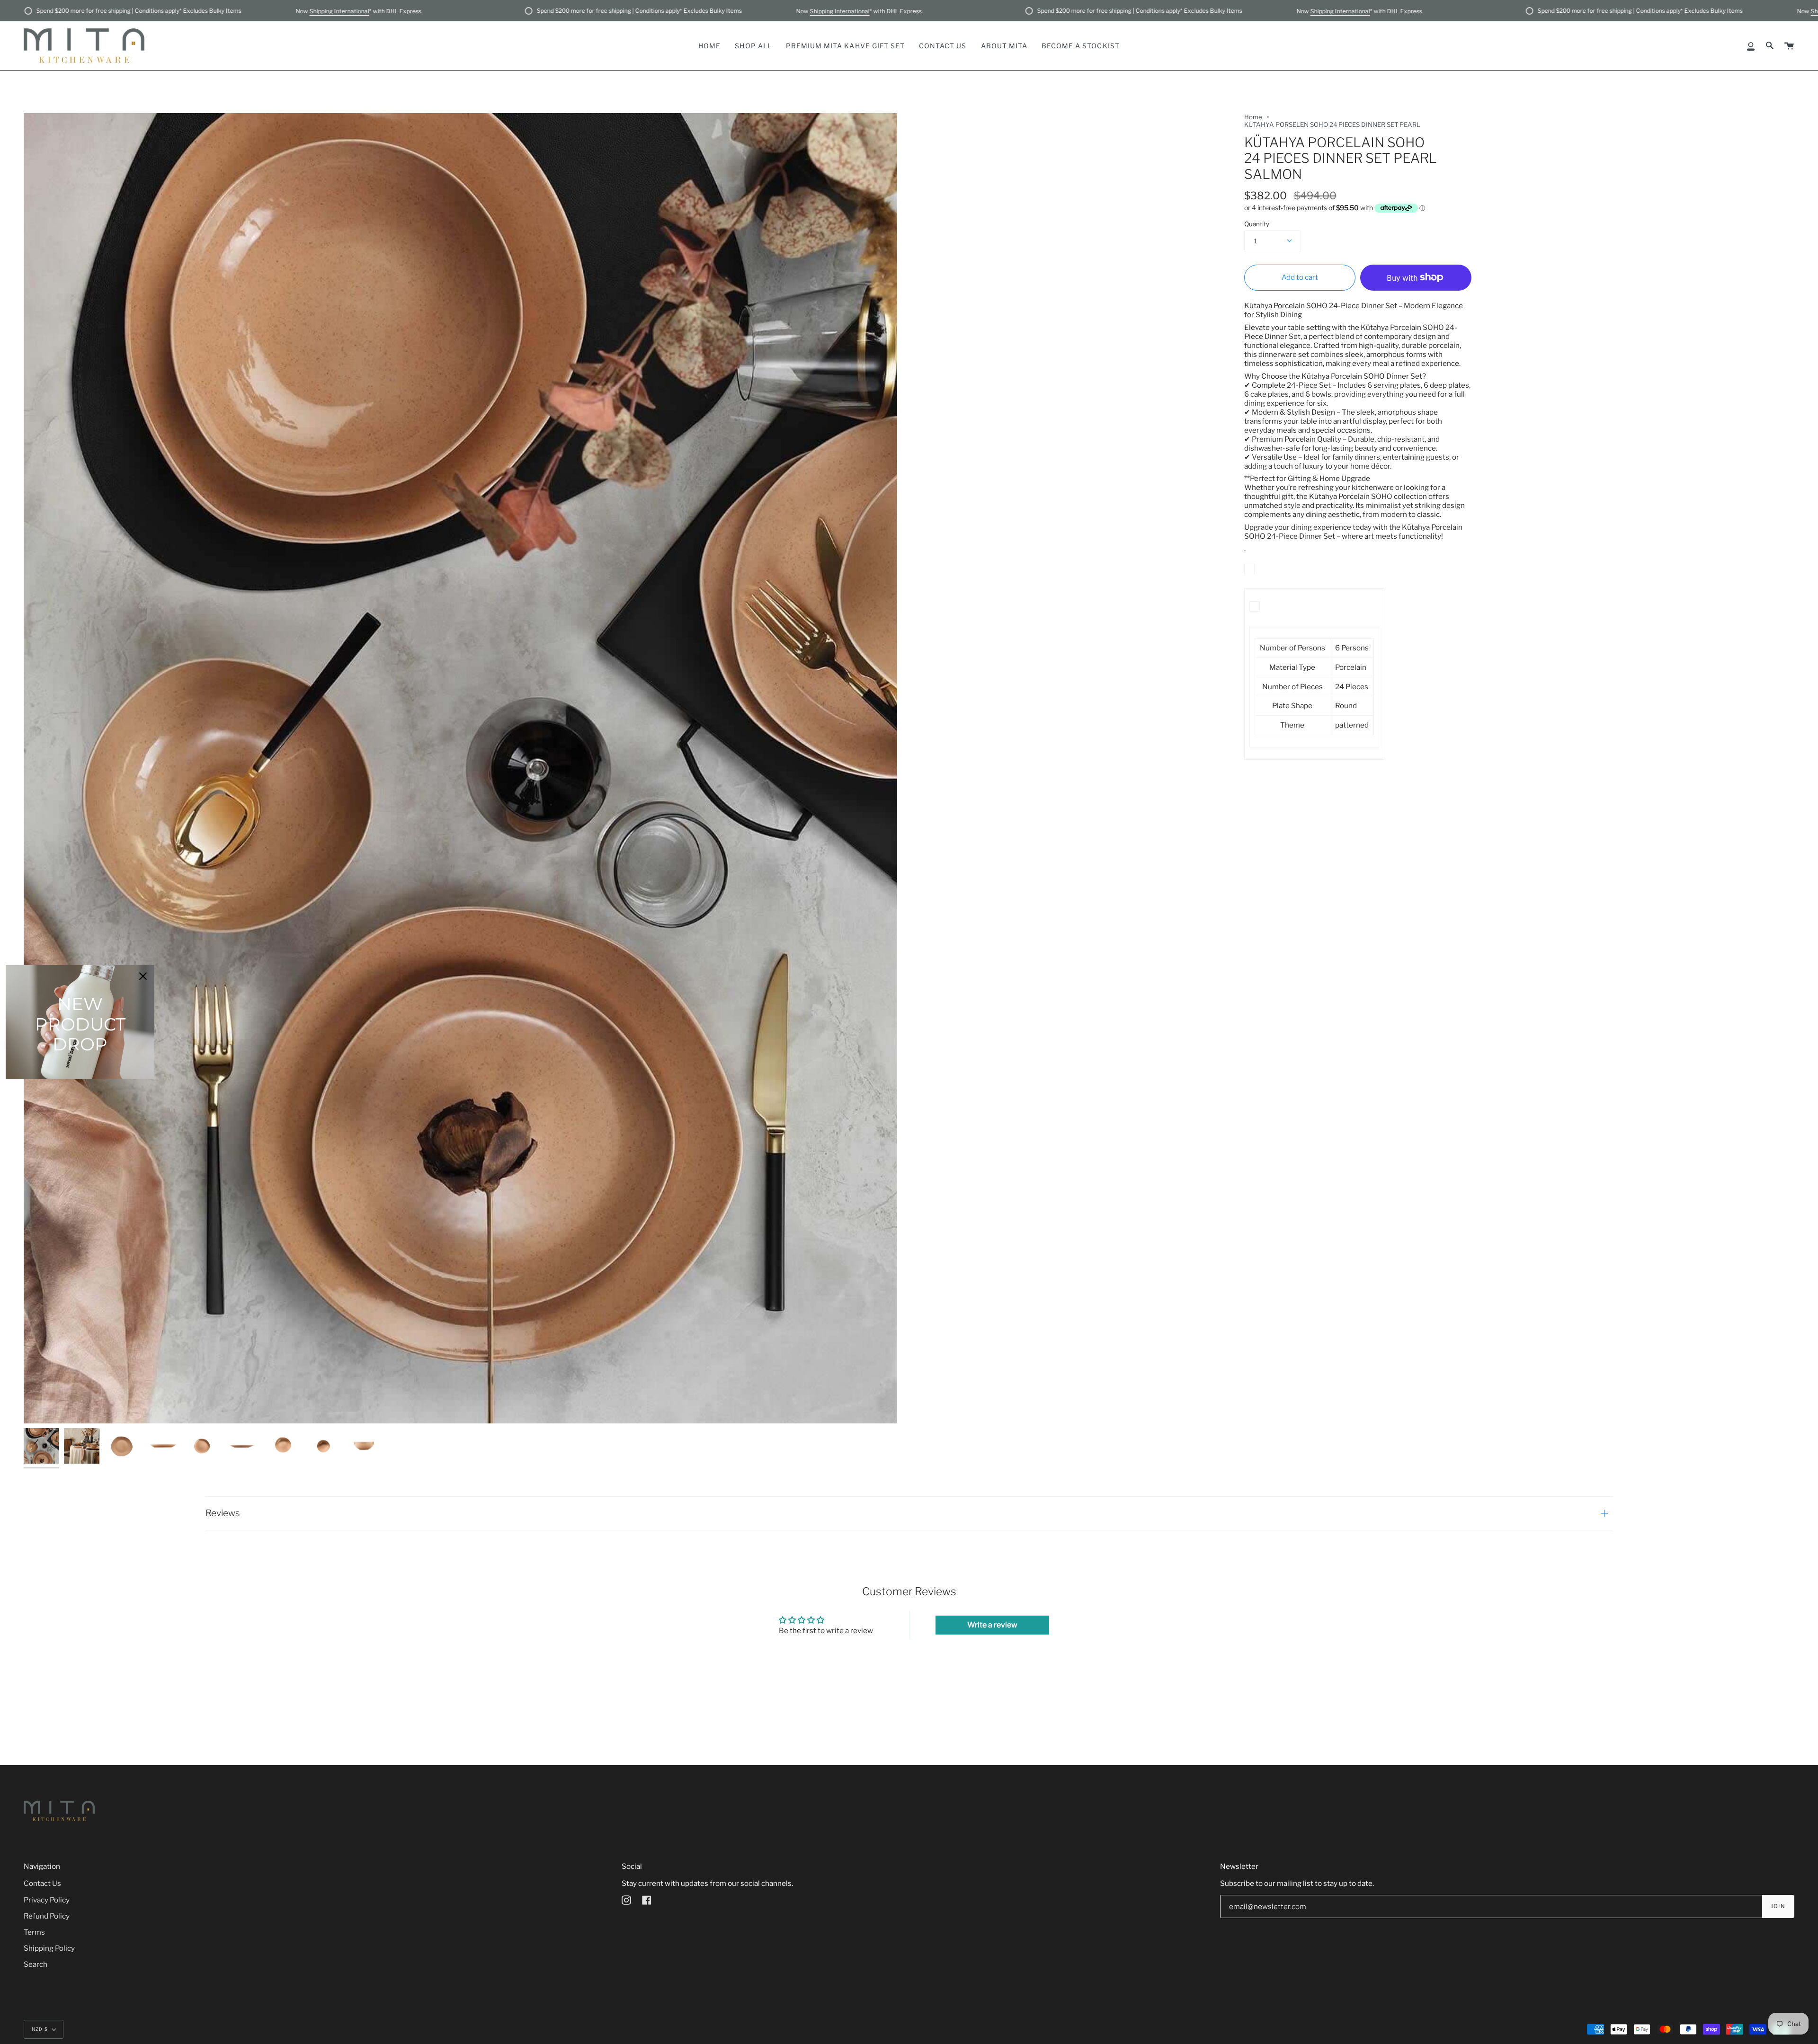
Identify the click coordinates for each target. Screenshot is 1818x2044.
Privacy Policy (47, 1900)
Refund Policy (47, 1916)
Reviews (223, 1513)
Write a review (992, 1625)
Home (1253, 117)
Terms (34, 1932)
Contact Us (42, 1883)
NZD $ (40, 2029)
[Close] (143, 976)
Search (36, 1964)
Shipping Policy (49, 1948)
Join (1778, 1906)
